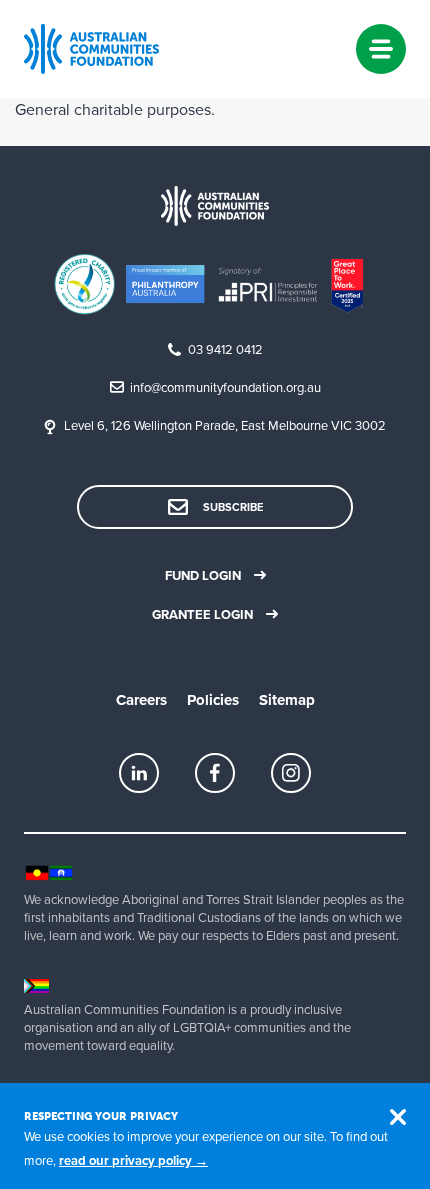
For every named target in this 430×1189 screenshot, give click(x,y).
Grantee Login (202, 615)
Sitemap (287, 700)
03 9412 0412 (225, 350)
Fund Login (203, 576)
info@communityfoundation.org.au (225, 388)
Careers (141, 700)
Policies (213, 700)
